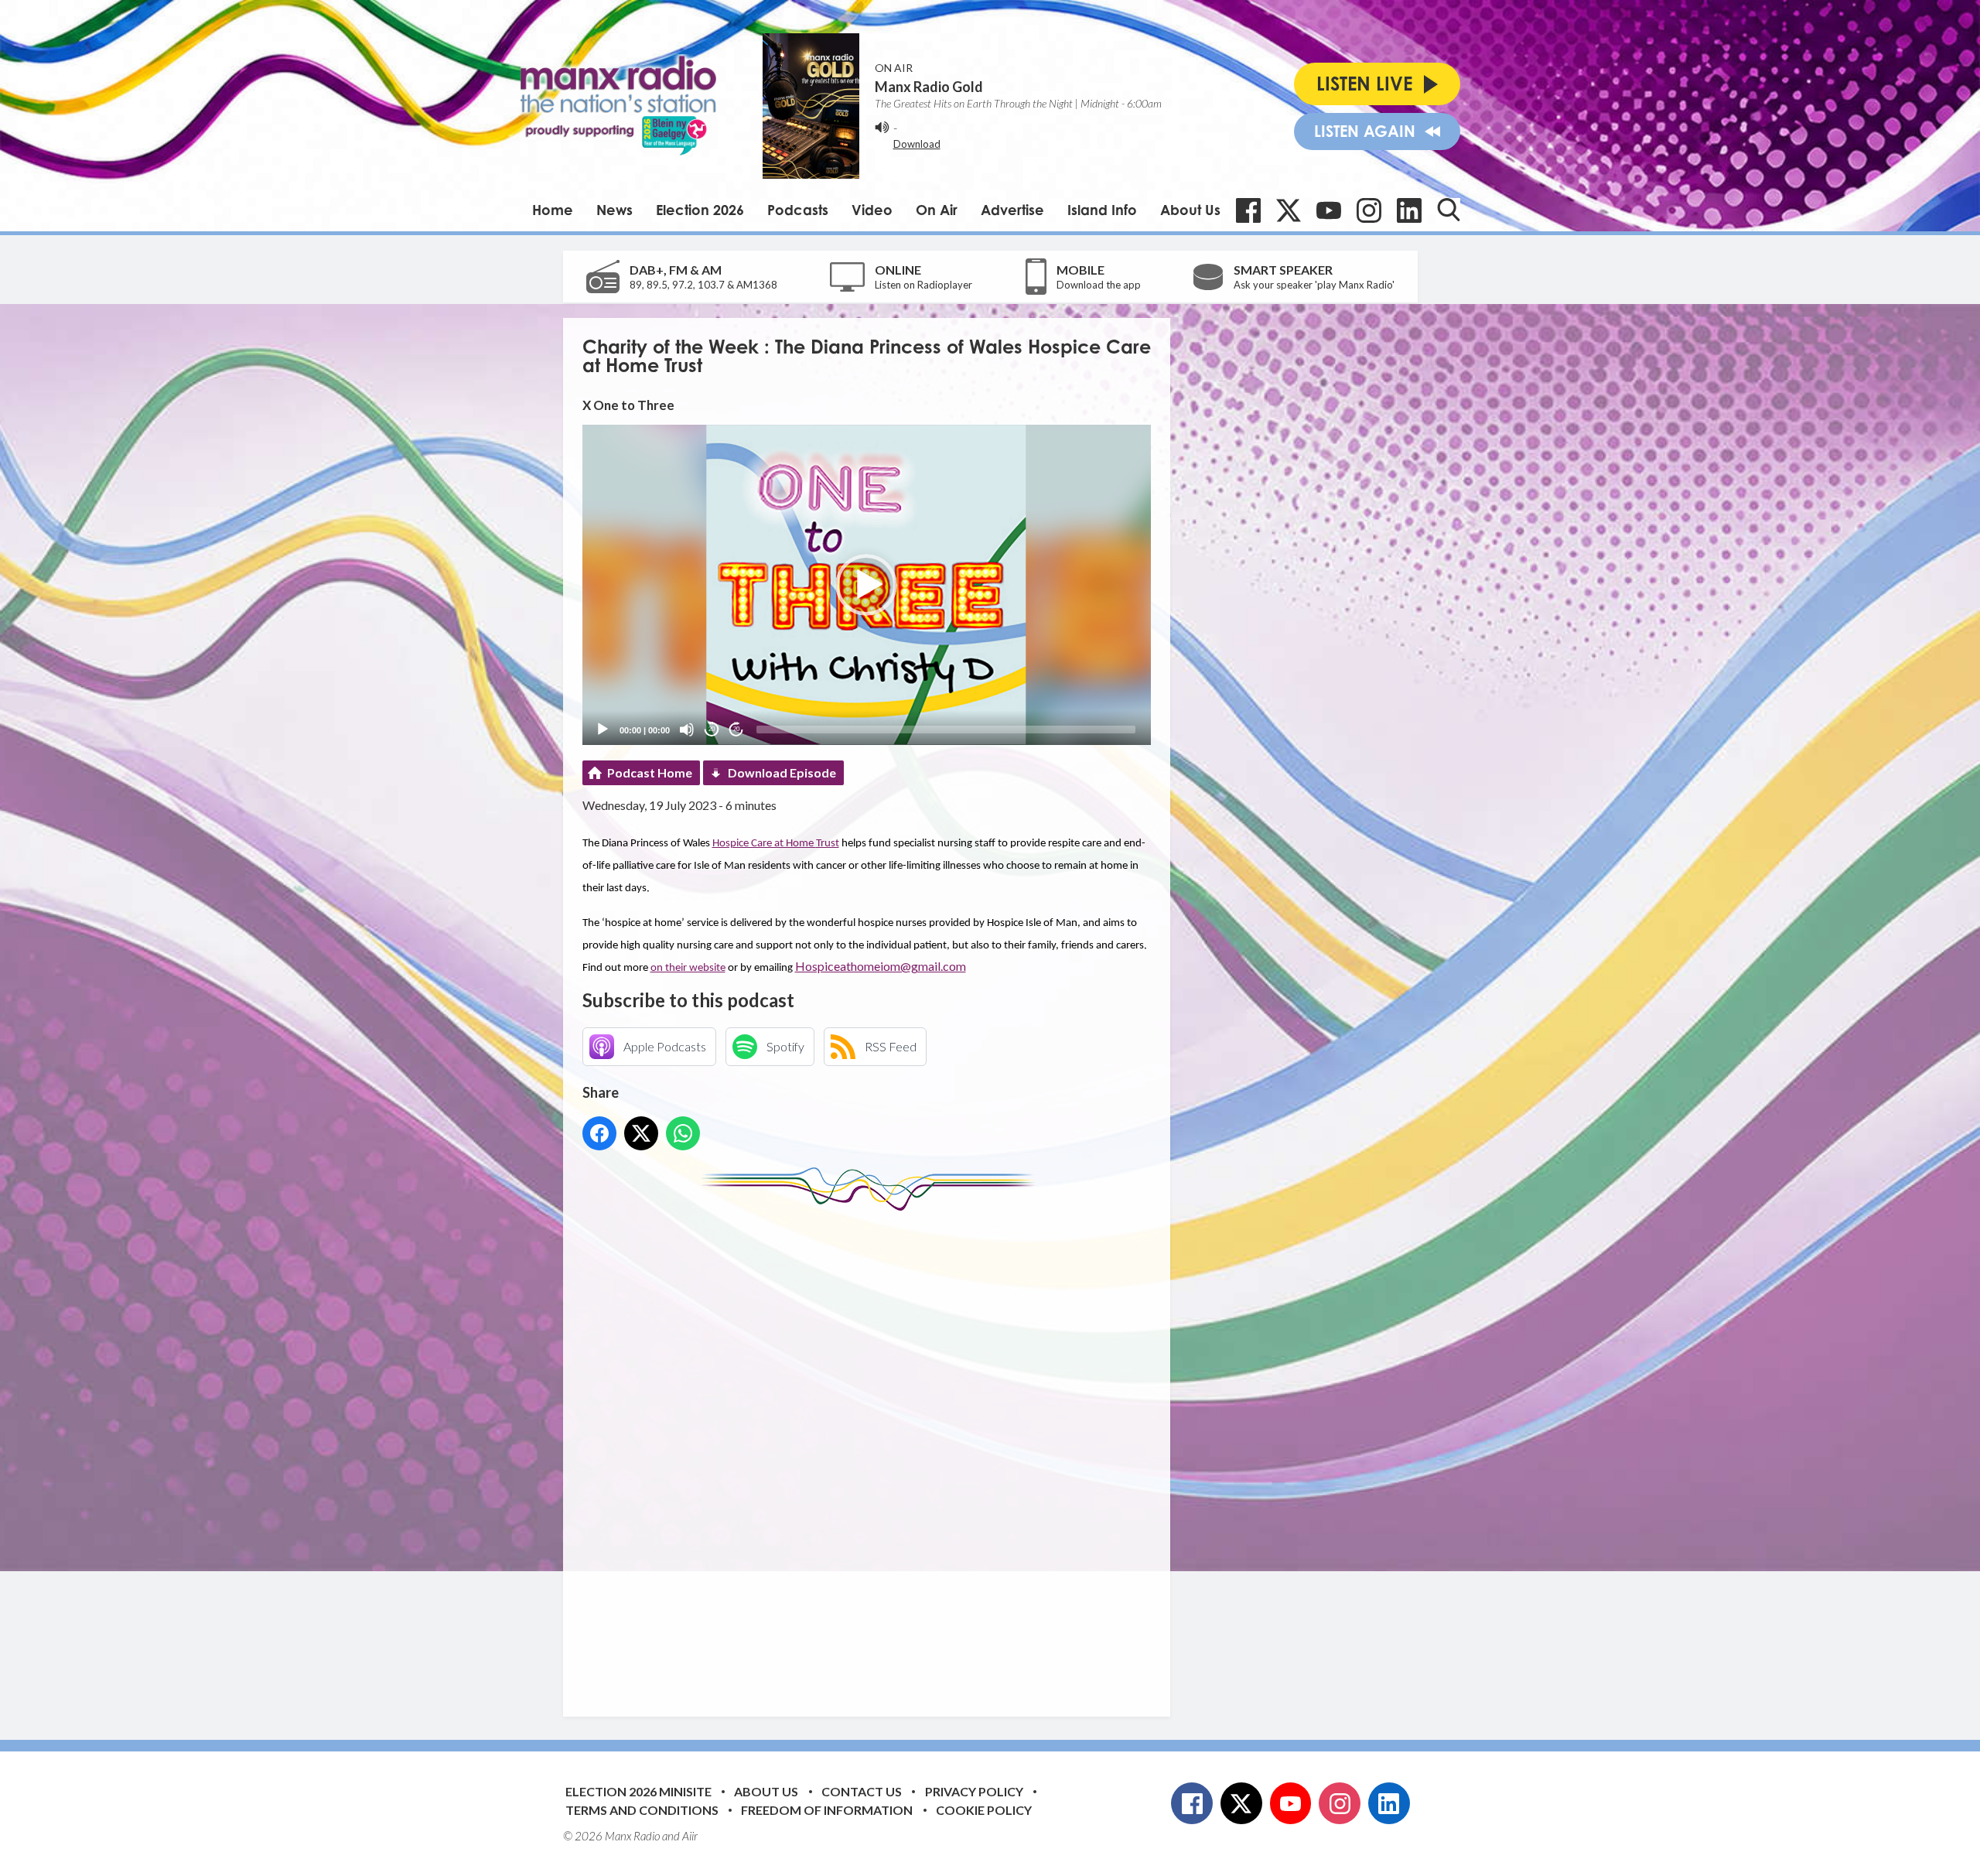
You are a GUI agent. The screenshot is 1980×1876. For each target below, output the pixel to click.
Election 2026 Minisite (638, 1791)
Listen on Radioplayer (923, 285)
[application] (867, 584)
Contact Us (862, 1791)
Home (553, 210)
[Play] (603, 730)
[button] (866, 585)
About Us (1190, 210)
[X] (1289, 210)
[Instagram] (1369, 210)
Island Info (1102, 210)
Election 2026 (700, 210)
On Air (937, 210)
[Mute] (687, 730)
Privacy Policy (974, 1791)
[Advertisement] (872, 1452)
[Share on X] (641, 1133)
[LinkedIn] (1409, 210)
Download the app (1099, 285)
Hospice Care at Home (764, 844)
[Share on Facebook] (599, 1133)
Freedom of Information (827, 1810)
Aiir (690, 1836)
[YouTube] (1329, 210)
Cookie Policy (984, 1810)
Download (917, 144)
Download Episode (782, 772)
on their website (688, 968)
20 (712, 729)
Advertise (1012, 210)
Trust (828, 844)
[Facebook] (1248, 210)
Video (872, 210)
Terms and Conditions (642, 1810)
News (614, 210)
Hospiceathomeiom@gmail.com (881, 966)
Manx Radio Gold (929, 87)
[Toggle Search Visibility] (1449, 210)
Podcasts (798, 210)
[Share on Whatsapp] (683, 1133)
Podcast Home (650, 772)
